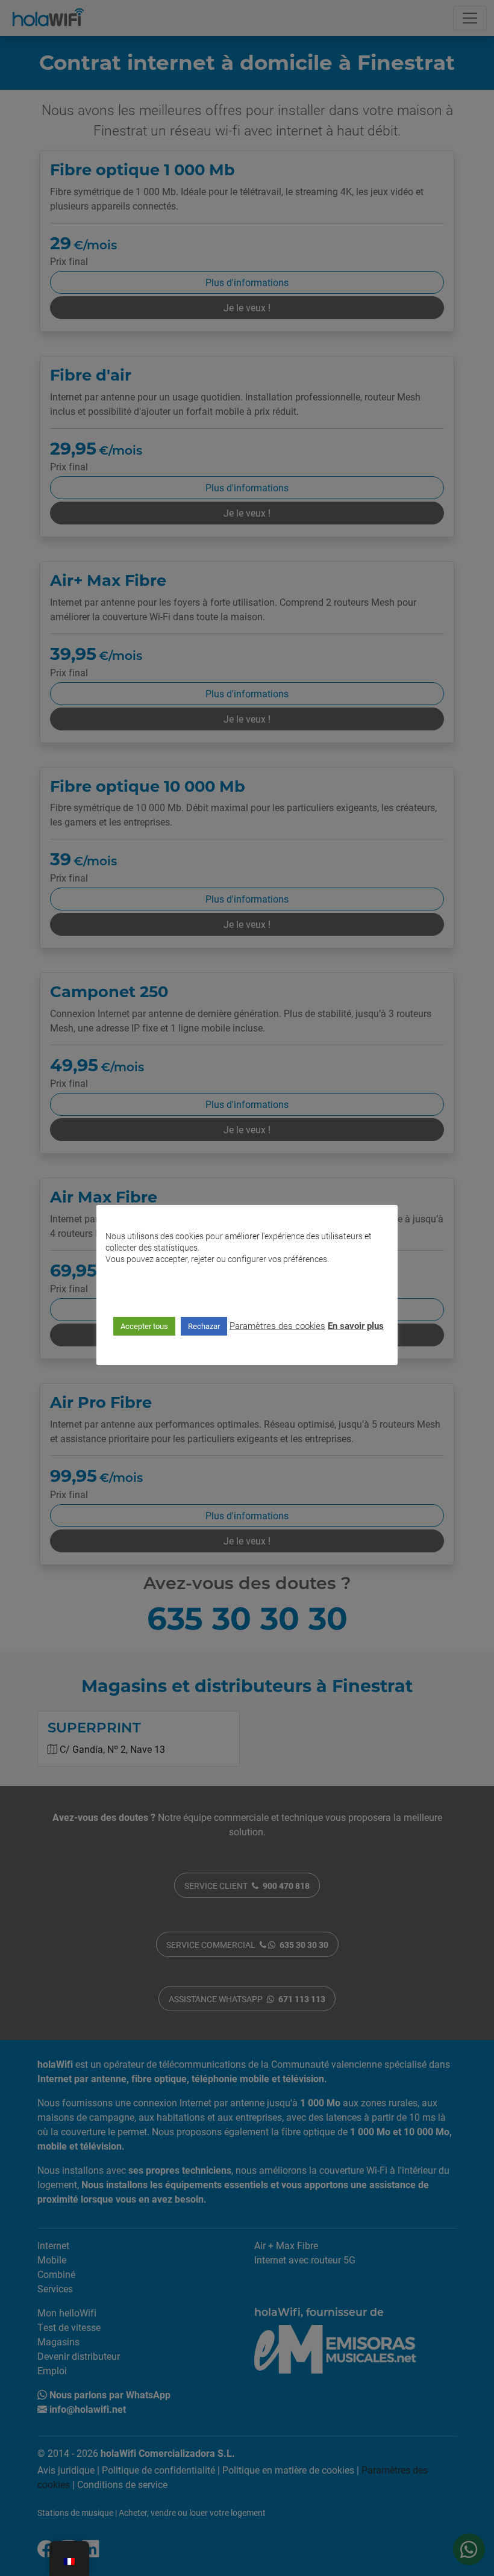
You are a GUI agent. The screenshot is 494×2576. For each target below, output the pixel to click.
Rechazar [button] (204, 1326)
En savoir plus (356, 1325)
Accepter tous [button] (144, 1326)
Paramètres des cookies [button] (277, 1325)
